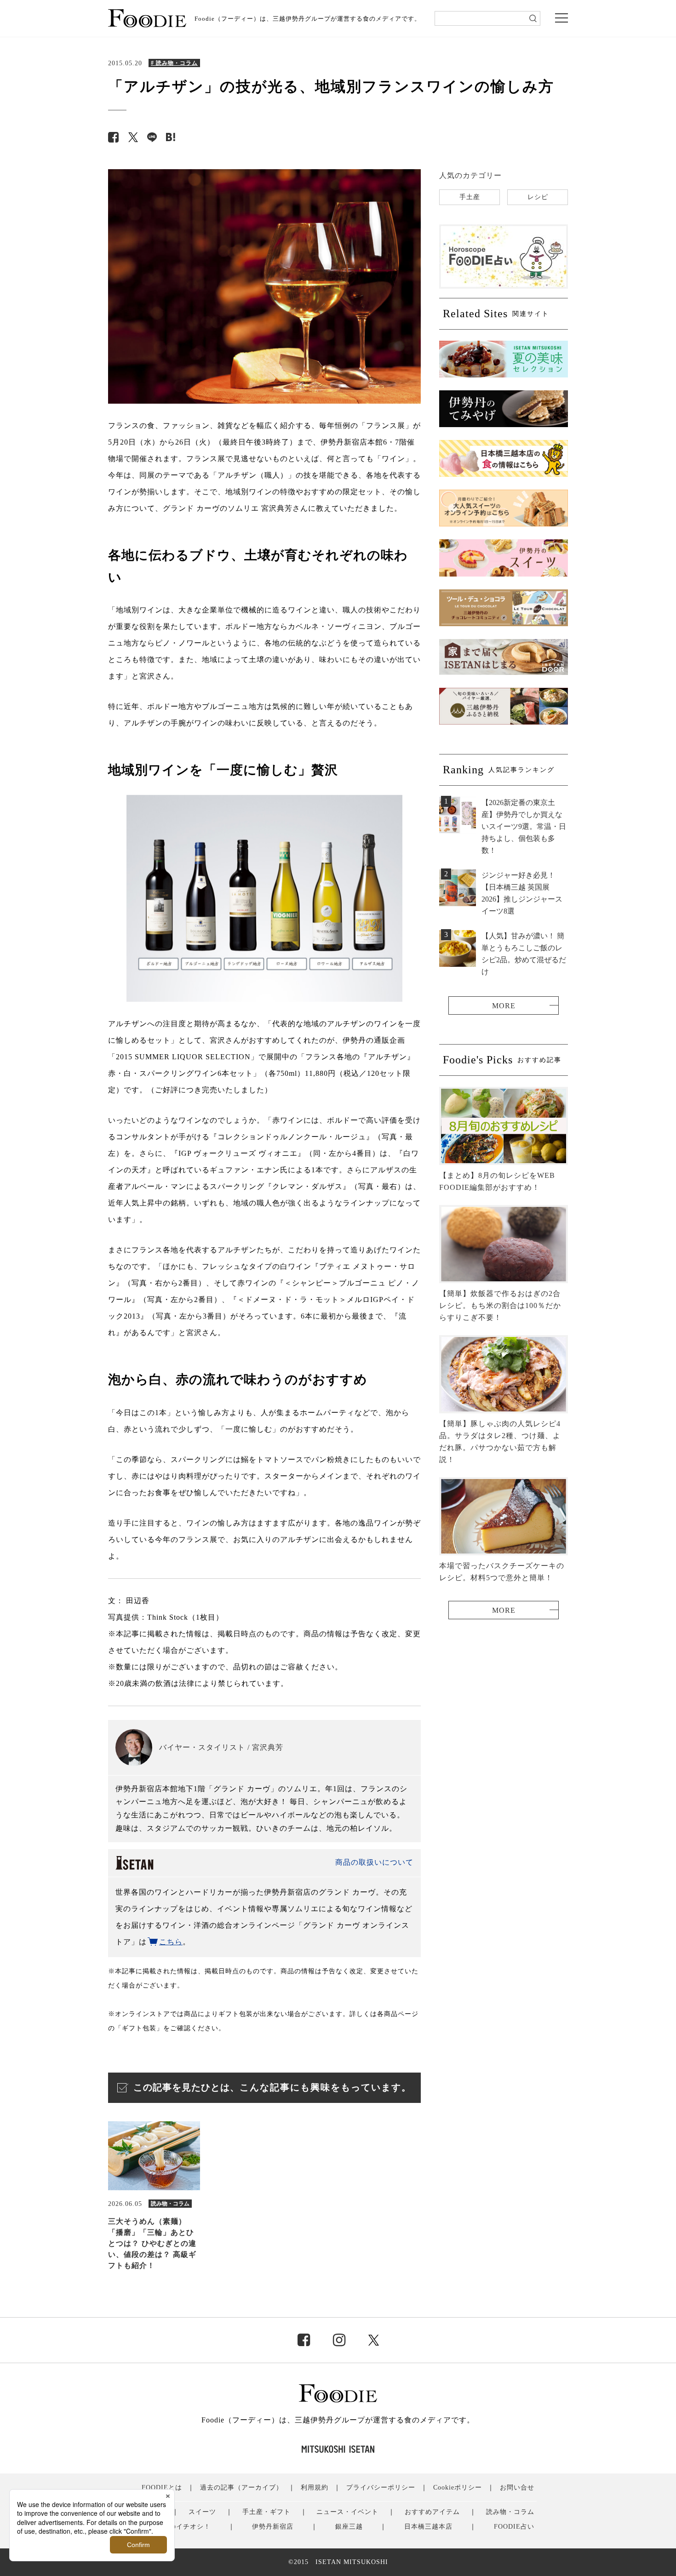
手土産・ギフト (266, 2512)
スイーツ (202, 2512)
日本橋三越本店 (428, 2527)
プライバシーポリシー (381, 2487)
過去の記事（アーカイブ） (241, 2487)
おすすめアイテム (432, 2512)
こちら (171, 1942)
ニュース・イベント (347, 2512)
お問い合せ (517, 2487)
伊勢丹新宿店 (273, 2527)
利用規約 (315, 2487)
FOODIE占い (514, 2527)
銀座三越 (349, 2527)
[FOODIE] (171, 137)
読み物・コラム (510, 2512)
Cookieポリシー (458, 2487)
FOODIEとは (162, 2487)
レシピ (538, 197)
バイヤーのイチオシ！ (176, 2527)
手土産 (470, 197)
